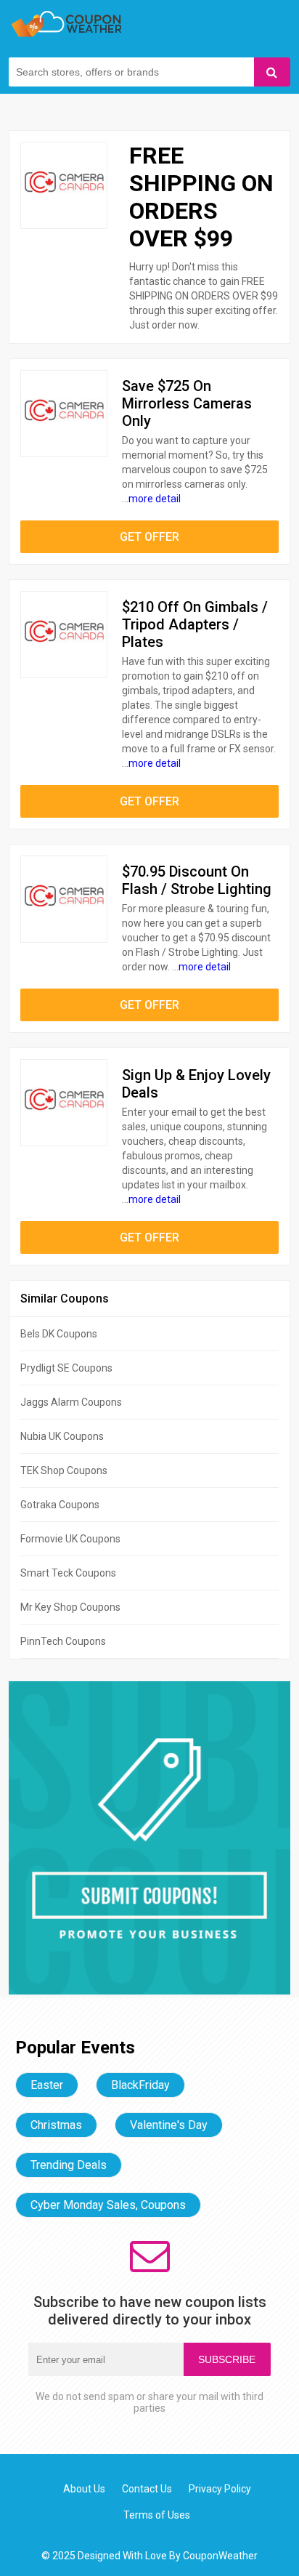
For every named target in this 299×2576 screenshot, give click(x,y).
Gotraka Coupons (60, 1505)
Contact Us (147, 2489)
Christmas (56, 2125)
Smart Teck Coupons (68, 1573)
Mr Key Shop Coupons (70, 1607)
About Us (84, 2489)
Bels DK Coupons (59, 1334)
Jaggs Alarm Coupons (71, 1402)
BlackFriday (140, 2085)
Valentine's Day (169, 2125)
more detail (155, 499)
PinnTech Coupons (63, 1641)
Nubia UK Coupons (62, 1436)
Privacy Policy (220, 2489)
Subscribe (227, 2359)
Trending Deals (69, 2165)
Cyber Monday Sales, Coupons (108, 2205)
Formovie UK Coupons (70, 1539)
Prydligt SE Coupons (66, 1368)
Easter (47, 2085)
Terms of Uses (157, 2515)
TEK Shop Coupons (64, 1470)
